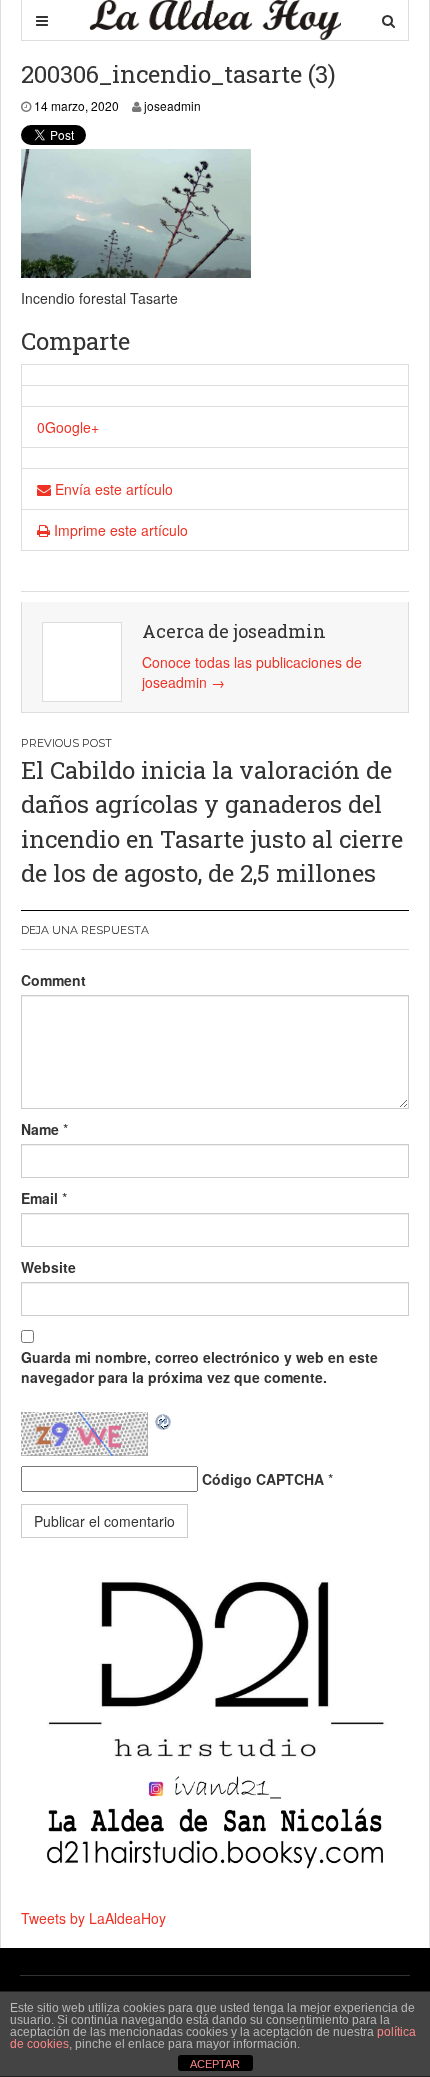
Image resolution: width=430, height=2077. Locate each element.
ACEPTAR (215, 2064)
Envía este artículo (112, 489)
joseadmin (172, 105)
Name (40, 1129)
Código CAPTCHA (263, 1479)
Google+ (72, 427)
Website (48, 1267)
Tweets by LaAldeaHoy (93, 1918)
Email (39, 1198)
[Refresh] (164, 1422)
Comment (53, 980)
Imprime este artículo (119, 530)
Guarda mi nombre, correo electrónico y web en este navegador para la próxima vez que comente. (199, 1367)
